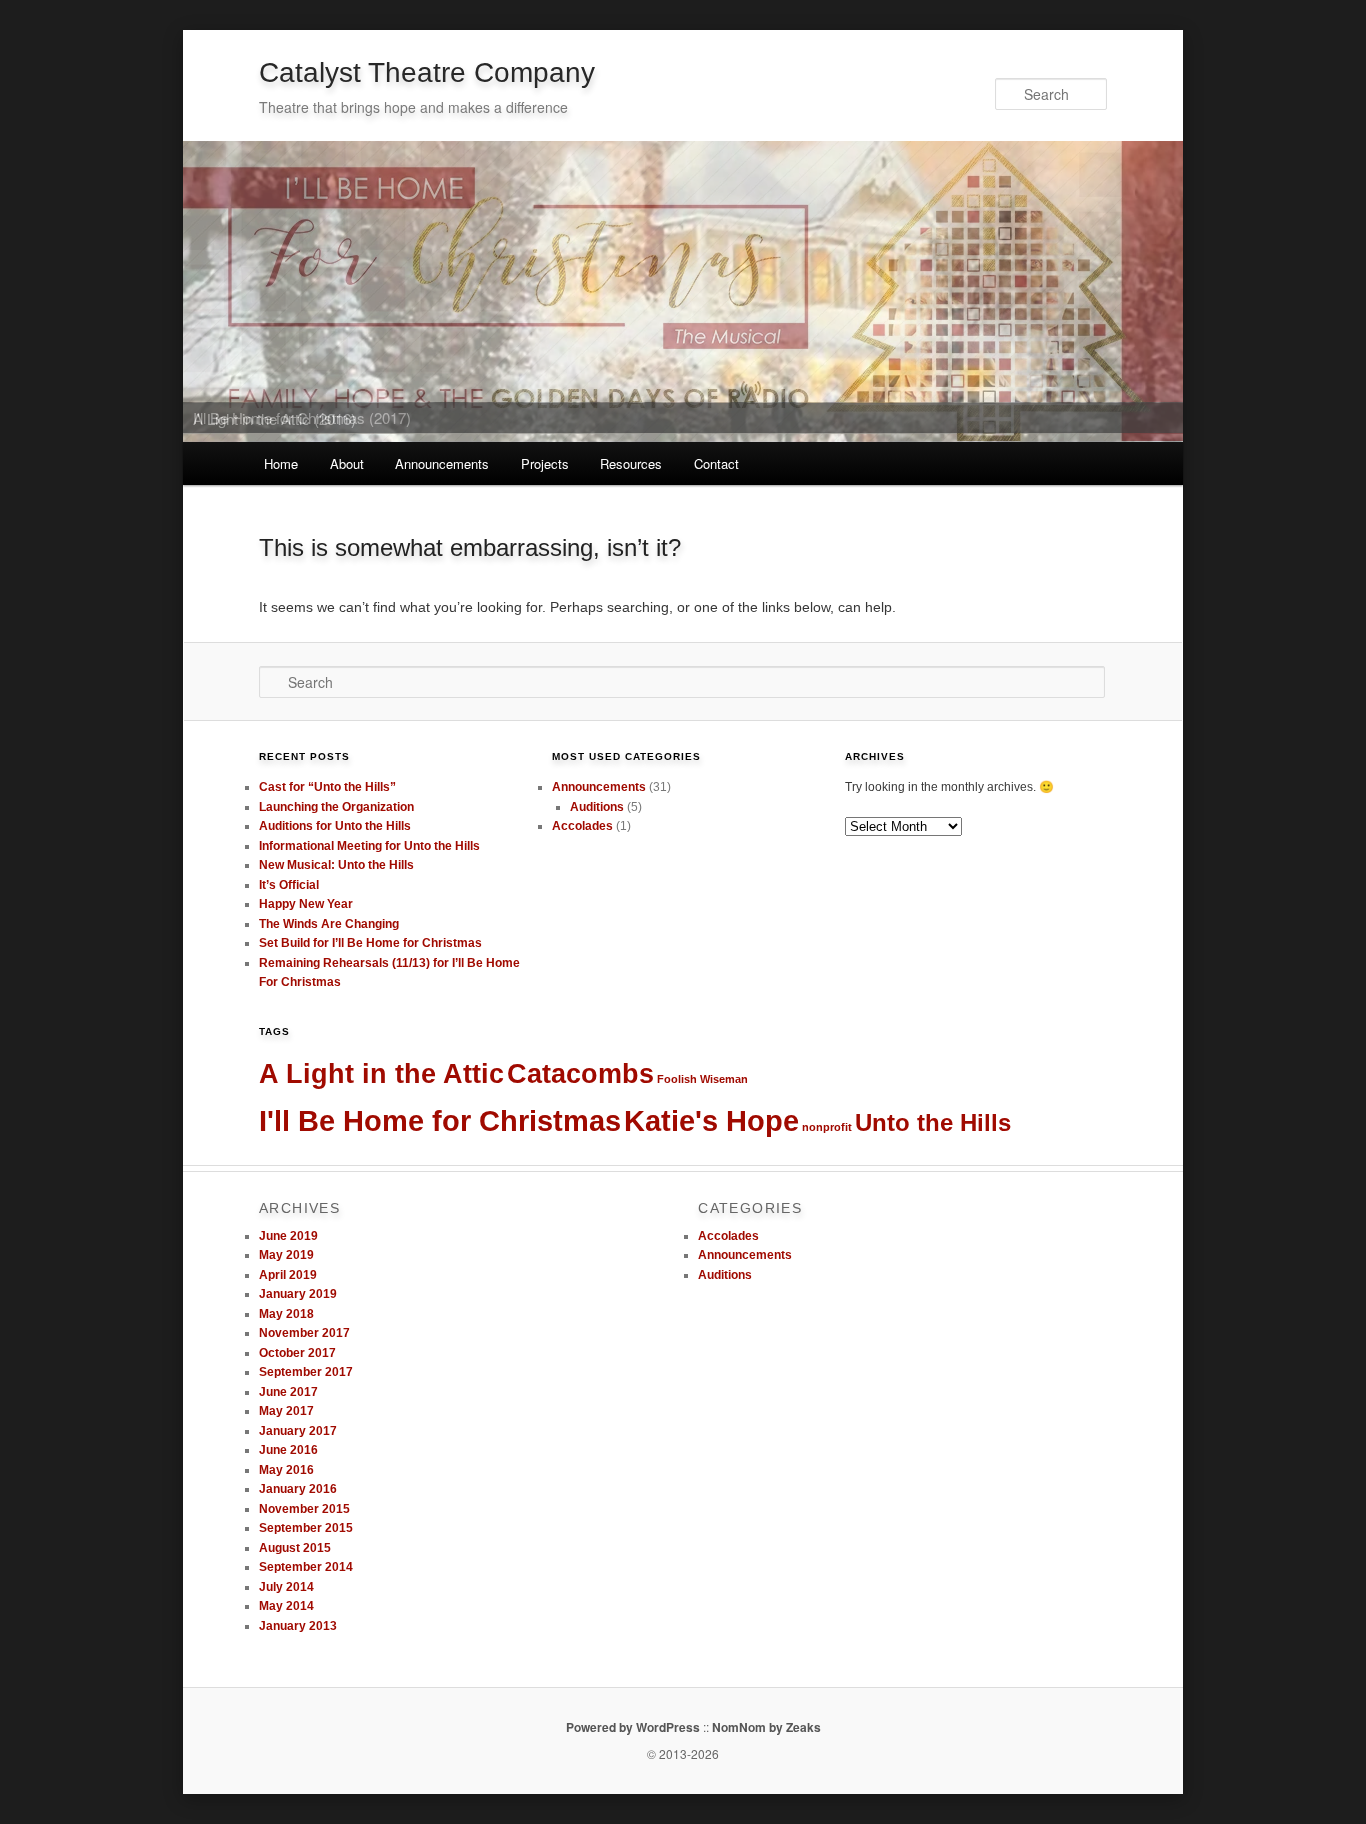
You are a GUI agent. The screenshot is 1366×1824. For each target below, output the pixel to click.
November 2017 (304, 1333)
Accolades (582, 826)
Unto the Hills (933, 1122)
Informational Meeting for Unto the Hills (369, 846)
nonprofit (827, 1127)
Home (281, 463)
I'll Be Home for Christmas (440, 1120)
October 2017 (297, 1353)
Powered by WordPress (633, 1727)
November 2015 (304, 1509)
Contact (716, 463)
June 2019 (288, 1236)
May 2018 (286, 1314)
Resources (631, 463)
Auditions (597, 807)
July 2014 (286, 1587)
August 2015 (295, 1548)
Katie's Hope (711, 1120)
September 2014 (306, 1567)
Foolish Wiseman (702, 1079)
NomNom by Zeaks (766, 1727)
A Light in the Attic (381, 1074)
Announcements (442, 463)
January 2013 (298, 1626)
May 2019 (286, 1255)
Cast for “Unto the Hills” (327, 787)
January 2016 (298, 1489)
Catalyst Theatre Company (427, 72)
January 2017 (298, 1431)
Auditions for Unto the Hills (335, 826)
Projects (545, 463)
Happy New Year (306, 904)
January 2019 (298, 1294)
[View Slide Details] (683, 291)
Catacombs (580, 1074)
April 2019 (288, 1275)
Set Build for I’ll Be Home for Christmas (370, 943)
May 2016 (286, 1470)
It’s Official (289, 885)
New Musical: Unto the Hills (336, 865)
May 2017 (286, 1411)
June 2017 (288, 1392)
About (347, 463)
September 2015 (306, 1528)
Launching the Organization (336, 807)
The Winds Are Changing (329, 924)
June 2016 (288, 1450)
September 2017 (306, 1372)
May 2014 (286, 1606)
